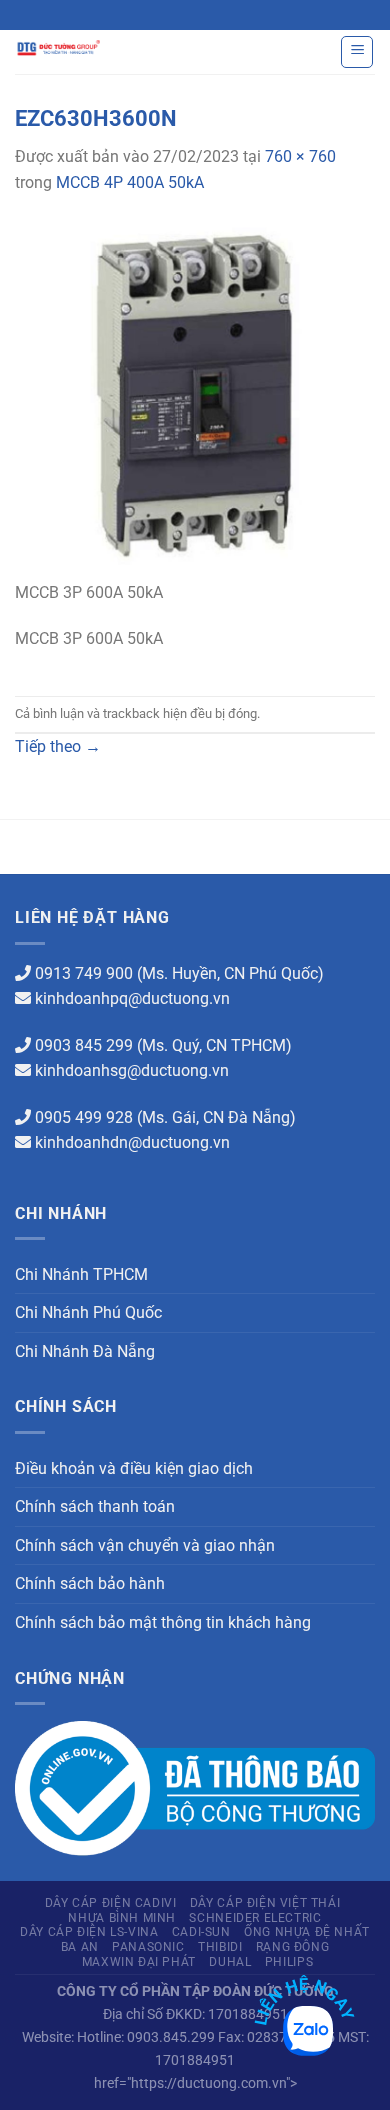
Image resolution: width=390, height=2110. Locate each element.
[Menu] (357, 52)
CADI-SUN (201, 1932)
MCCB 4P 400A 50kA (130, 182)
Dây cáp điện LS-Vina (89, 1932)
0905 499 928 (84, 1117)
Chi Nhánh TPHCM (81, 1274)
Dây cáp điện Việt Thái (265, 1903)
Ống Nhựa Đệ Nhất (307, 1932)
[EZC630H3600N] (195, 398)
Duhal (230, 1962)
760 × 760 (300, 156)
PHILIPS (289, 1962)
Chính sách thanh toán (95, 1506)
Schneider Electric (255, 1918)
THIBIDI (220, 1947)
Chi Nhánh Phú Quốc (88, 1312)
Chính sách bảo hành (90, 1583)
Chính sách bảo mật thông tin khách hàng (163, 1622)
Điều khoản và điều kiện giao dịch (134, 1468)
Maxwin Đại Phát (139, 1962)
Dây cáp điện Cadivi (111, 1903)
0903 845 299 (84, 1045)
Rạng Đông (293, 1947)
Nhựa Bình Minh (122, 1918)
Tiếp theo (58, 746)
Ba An (80, 1947)
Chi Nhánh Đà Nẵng (85, 1351)
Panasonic (148, 1947)
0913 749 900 (84, 973)
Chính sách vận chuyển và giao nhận (145, 1545)
